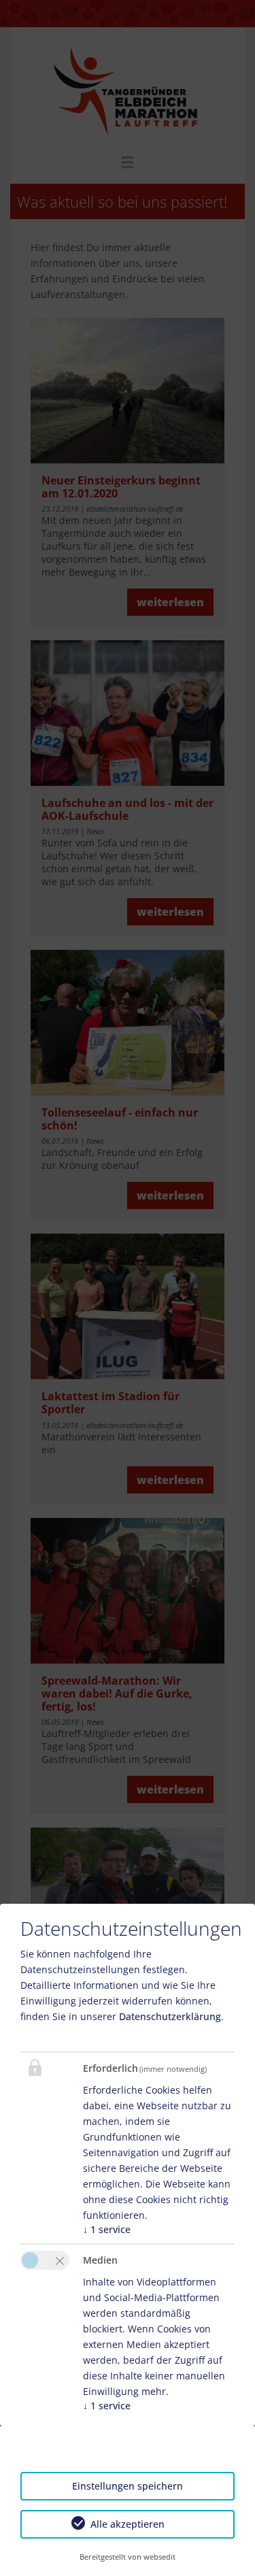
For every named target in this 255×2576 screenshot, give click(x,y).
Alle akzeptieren (128, 2524)
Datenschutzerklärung (170, 2016)
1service (107, 2229)
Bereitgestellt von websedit (128, 2557)
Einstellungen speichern (128, 2486)
